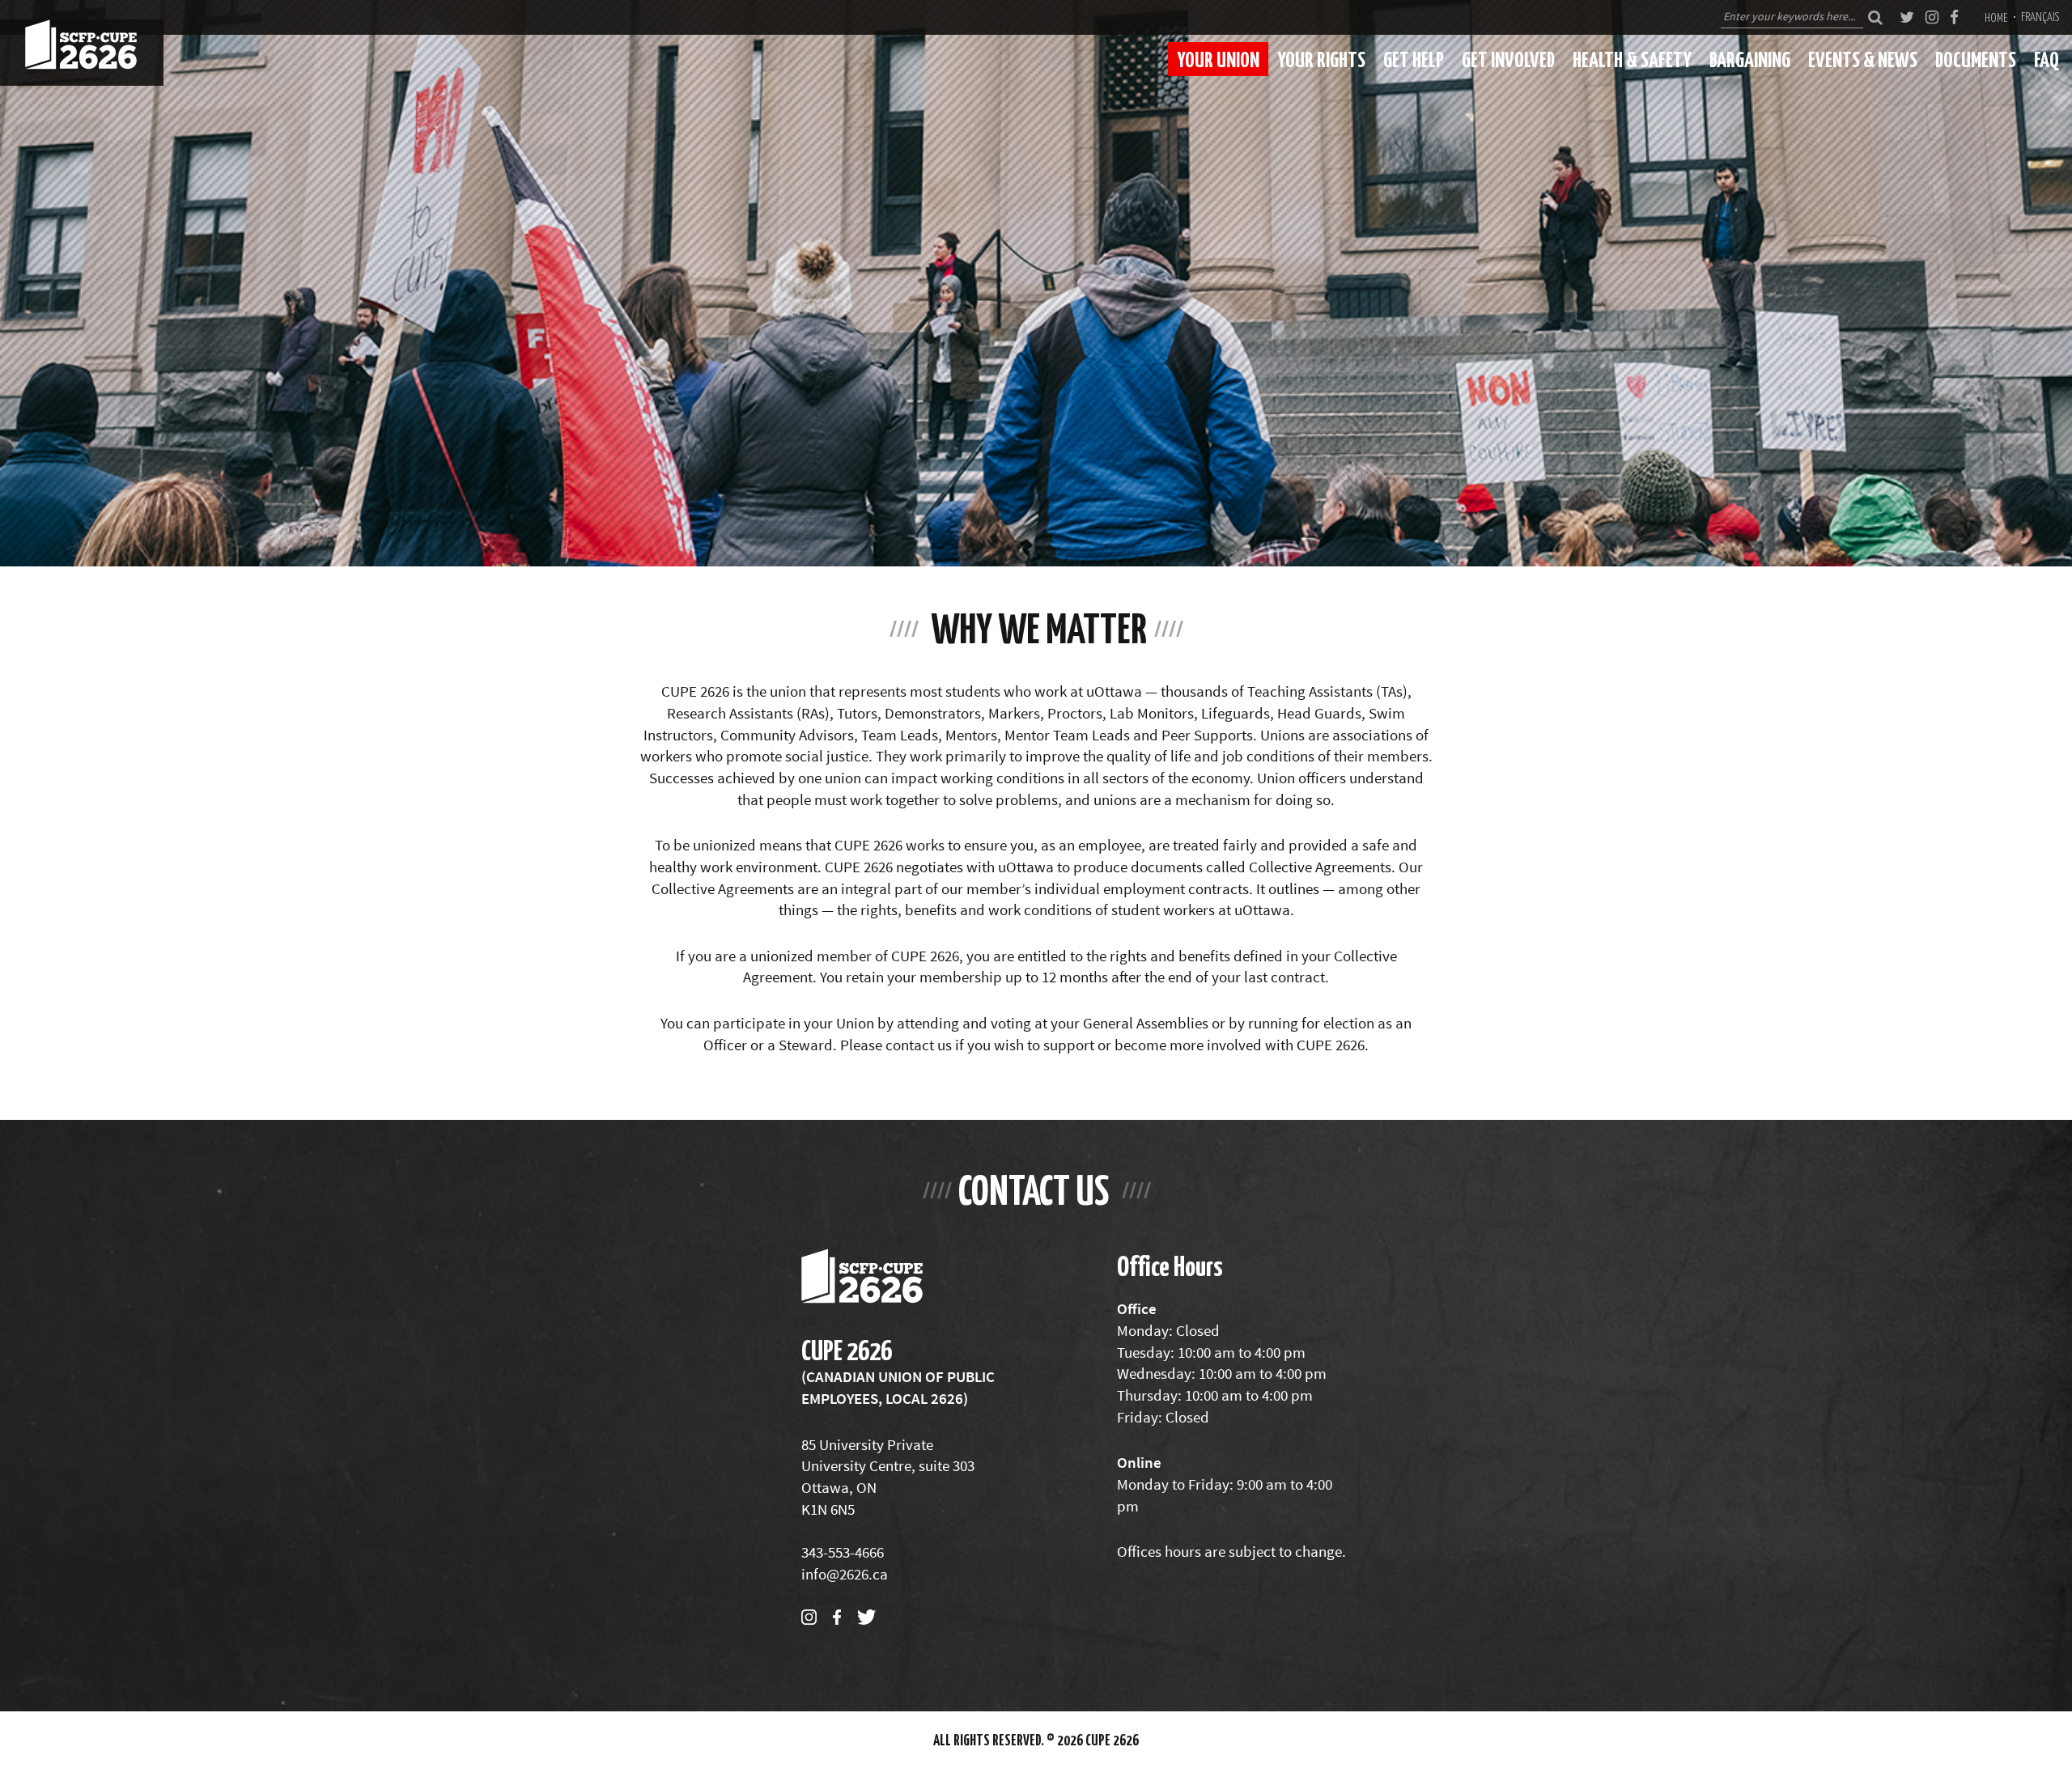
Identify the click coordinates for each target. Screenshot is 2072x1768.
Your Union (1218, 59)
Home (1996, 17)
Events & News (1863, 59)
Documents (1976, 59)
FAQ (2047, 59)
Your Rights (1321, 59)
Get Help (1414, 59)
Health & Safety (1632, 59)
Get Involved (1508, 59)
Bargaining (1750, 59)
